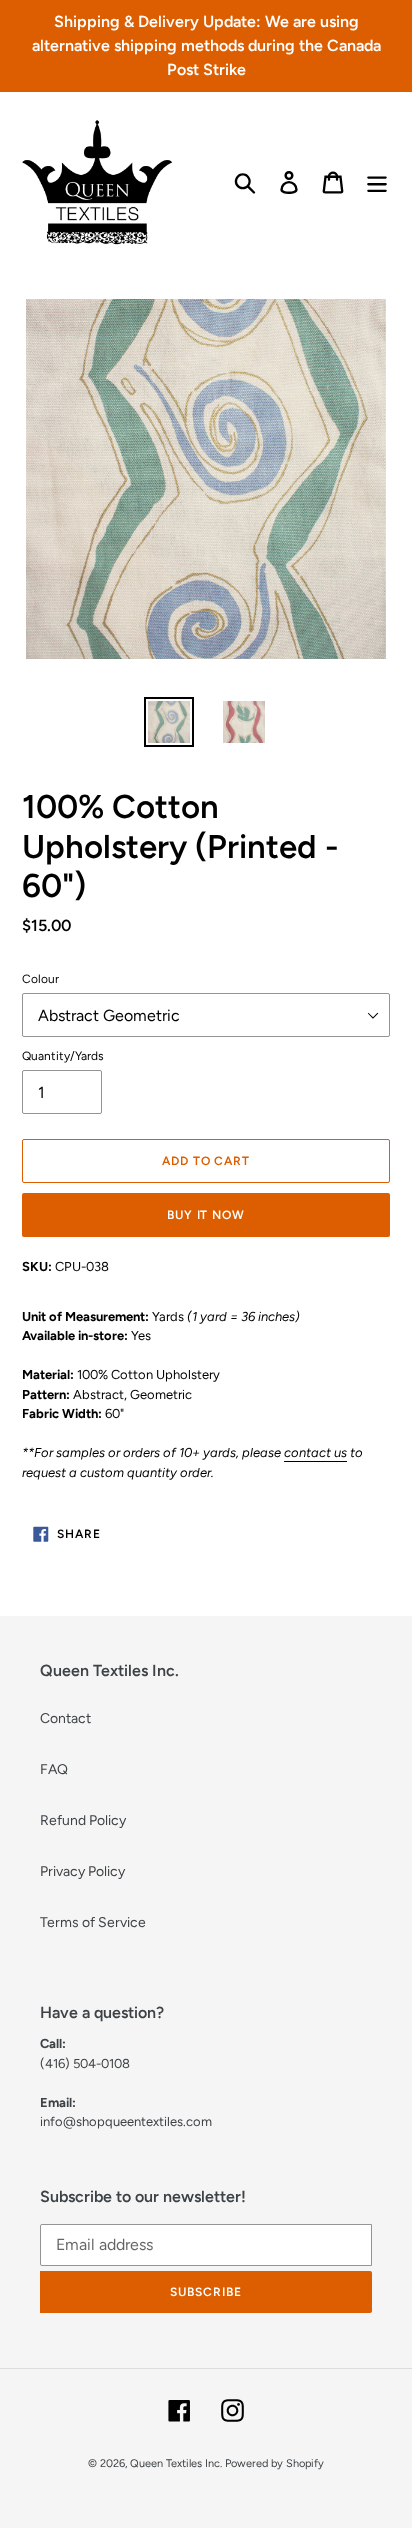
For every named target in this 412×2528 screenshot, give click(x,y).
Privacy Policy (82, 1871)
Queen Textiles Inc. (176, 2463)
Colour (40, 979)
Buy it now (206, 1215)
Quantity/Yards (63, 1056)
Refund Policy (83, 1820)
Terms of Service (93, 1922)
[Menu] (377, 182)
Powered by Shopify (274, 2463)
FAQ (54, 1769)
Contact (65, 1718)
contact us (315, 1452)
